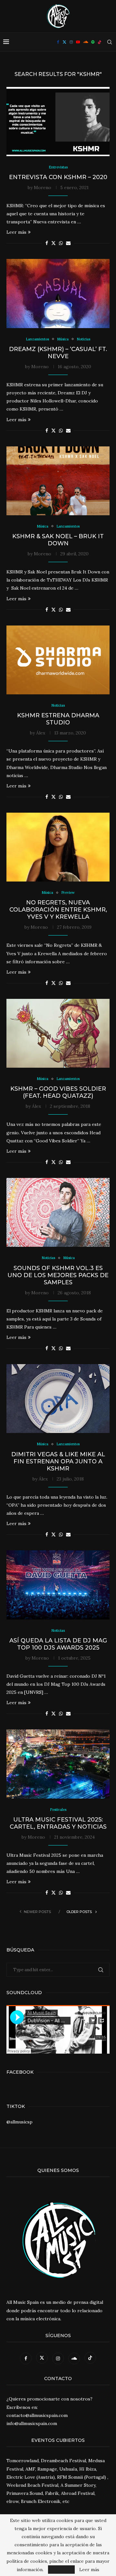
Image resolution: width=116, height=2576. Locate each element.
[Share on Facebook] (47, 243)
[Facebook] (58, 42)
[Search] (110, 42)
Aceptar (61, 2570)
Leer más (16, 232)
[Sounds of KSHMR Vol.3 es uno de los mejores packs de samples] (58, 1212)
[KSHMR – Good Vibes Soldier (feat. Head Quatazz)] (58, 1033)
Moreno (43, 187)
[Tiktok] (100, 42)
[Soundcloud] (86, 42)
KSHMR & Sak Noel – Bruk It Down (58, 540)
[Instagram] (71, 42)
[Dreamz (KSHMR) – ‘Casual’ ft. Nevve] (58, 293)
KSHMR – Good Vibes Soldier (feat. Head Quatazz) (58, 1092)
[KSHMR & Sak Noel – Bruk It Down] (58, 481)
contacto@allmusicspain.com (37, 2415)
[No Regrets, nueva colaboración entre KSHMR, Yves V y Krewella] (58, 847)
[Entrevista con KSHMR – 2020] (58, 121)
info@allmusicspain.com (32, 2423)
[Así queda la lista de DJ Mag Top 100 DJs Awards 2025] (58, 1585)
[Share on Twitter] (53, 243)
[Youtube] (78, 42)
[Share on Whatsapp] (61, 243)
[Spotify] (93, 42)
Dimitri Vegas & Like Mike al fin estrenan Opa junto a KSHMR (58, 1461)
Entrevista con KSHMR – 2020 (58, 177)
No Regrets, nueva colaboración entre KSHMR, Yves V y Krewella (58, 910)
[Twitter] (64, 42)
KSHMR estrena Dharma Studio (58, 719)
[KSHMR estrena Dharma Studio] (58, 660)
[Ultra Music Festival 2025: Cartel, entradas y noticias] (58, 1764)
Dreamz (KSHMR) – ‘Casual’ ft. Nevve (58, 353)
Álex (41, 733)
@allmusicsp (19, 2122)
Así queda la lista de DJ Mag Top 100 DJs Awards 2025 (58, 1644)
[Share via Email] (68, 243)
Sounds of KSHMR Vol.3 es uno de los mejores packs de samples (58, 1275)
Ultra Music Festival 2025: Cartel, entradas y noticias (58, 1823)
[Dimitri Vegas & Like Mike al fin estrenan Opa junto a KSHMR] (58, 1399)
